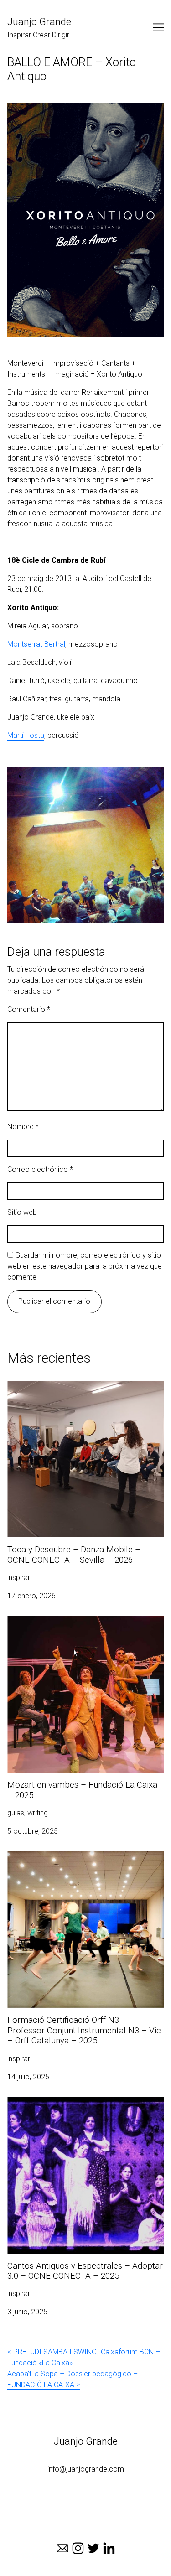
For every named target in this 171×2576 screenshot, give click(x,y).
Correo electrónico (40, 1169)
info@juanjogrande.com (86, 2469)
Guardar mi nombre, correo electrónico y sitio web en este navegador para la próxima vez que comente (85, 1266)
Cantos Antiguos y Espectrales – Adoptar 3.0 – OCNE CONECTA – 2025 (82, 2108)
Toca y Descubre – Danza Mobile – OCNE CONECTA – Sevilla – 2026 (74, 1392)
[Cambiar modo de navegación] (158, 27)
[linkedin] (109, 2548)
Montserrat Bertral (36, 644)
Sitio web (22, 1212)
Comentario (29, 1009)
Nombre (23, 1127)
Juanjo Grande (39, 22)
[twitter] (93, 2548)
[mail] (62, 2548)
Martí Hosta (26, 735)
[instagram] (78, 2548)
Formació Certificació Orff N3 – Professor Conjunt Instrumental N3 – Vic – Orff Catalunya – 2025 (84, 1868)
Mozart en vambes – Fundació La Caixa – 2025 (83, 1621)
